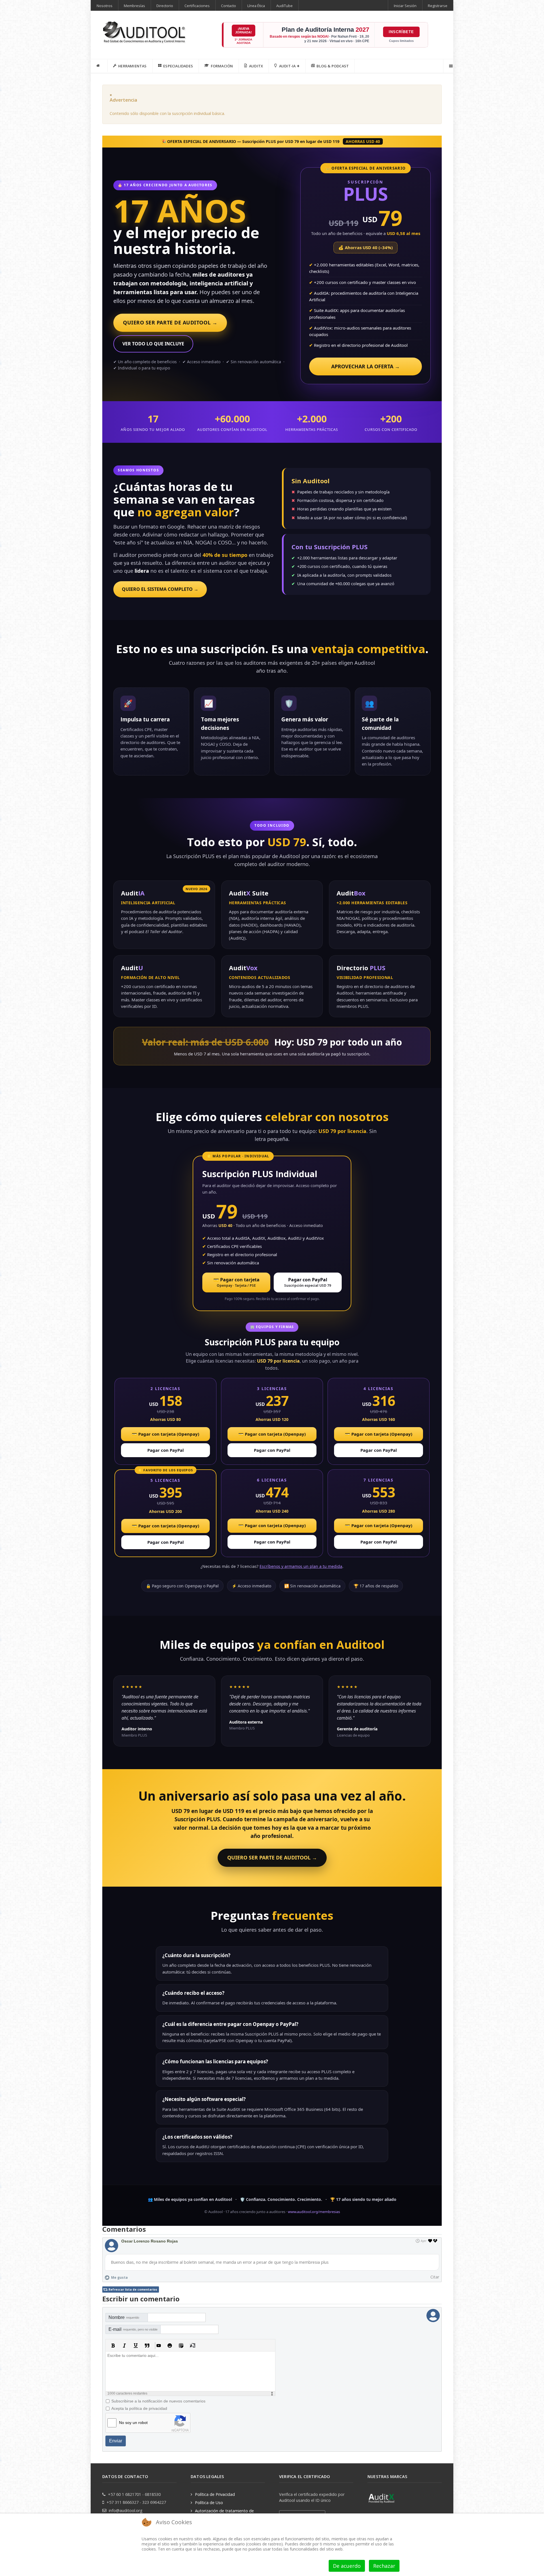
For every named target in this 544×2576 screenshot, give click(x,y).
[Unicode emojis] (181, 2346)
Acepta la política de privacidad (139, 2408)
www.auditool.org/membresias (314, 2212)
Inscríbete (401, 32)
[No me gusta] (436, 2241)
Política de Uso (209, 2503)
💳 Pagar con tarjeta (236, 1282)
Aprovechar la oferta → (365, 366)
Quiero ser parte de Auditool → (170, 322)
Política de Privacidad (215, 2494)
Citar (435, 2277)
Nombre (124, 2317)
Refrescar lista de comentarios (133, 2289)
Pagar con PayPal (308, 1282)
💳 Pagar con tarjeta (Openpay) (165, 1434)
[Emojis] (170, 2346)
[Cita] (147, 2346)
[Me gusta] (430, 2241)
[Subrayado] (136, 2346)
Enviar (116, 2441)
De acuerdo (347, 2566)
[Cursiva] (124, 2346)
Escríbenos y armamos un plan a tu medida (301, 1566)
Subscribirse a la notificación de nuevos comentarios (158, 2401)
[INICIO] (99, 66)
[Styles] (192, 2346)
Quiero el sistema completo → (160, 589)
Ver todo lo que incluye (153, 344)
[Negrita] (113, 2346)
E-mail (133, 2329)
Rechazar (384, 2566)
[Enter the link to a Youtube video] (158, 2346)
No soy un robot (133, 2423)
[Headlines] (145, 33)
